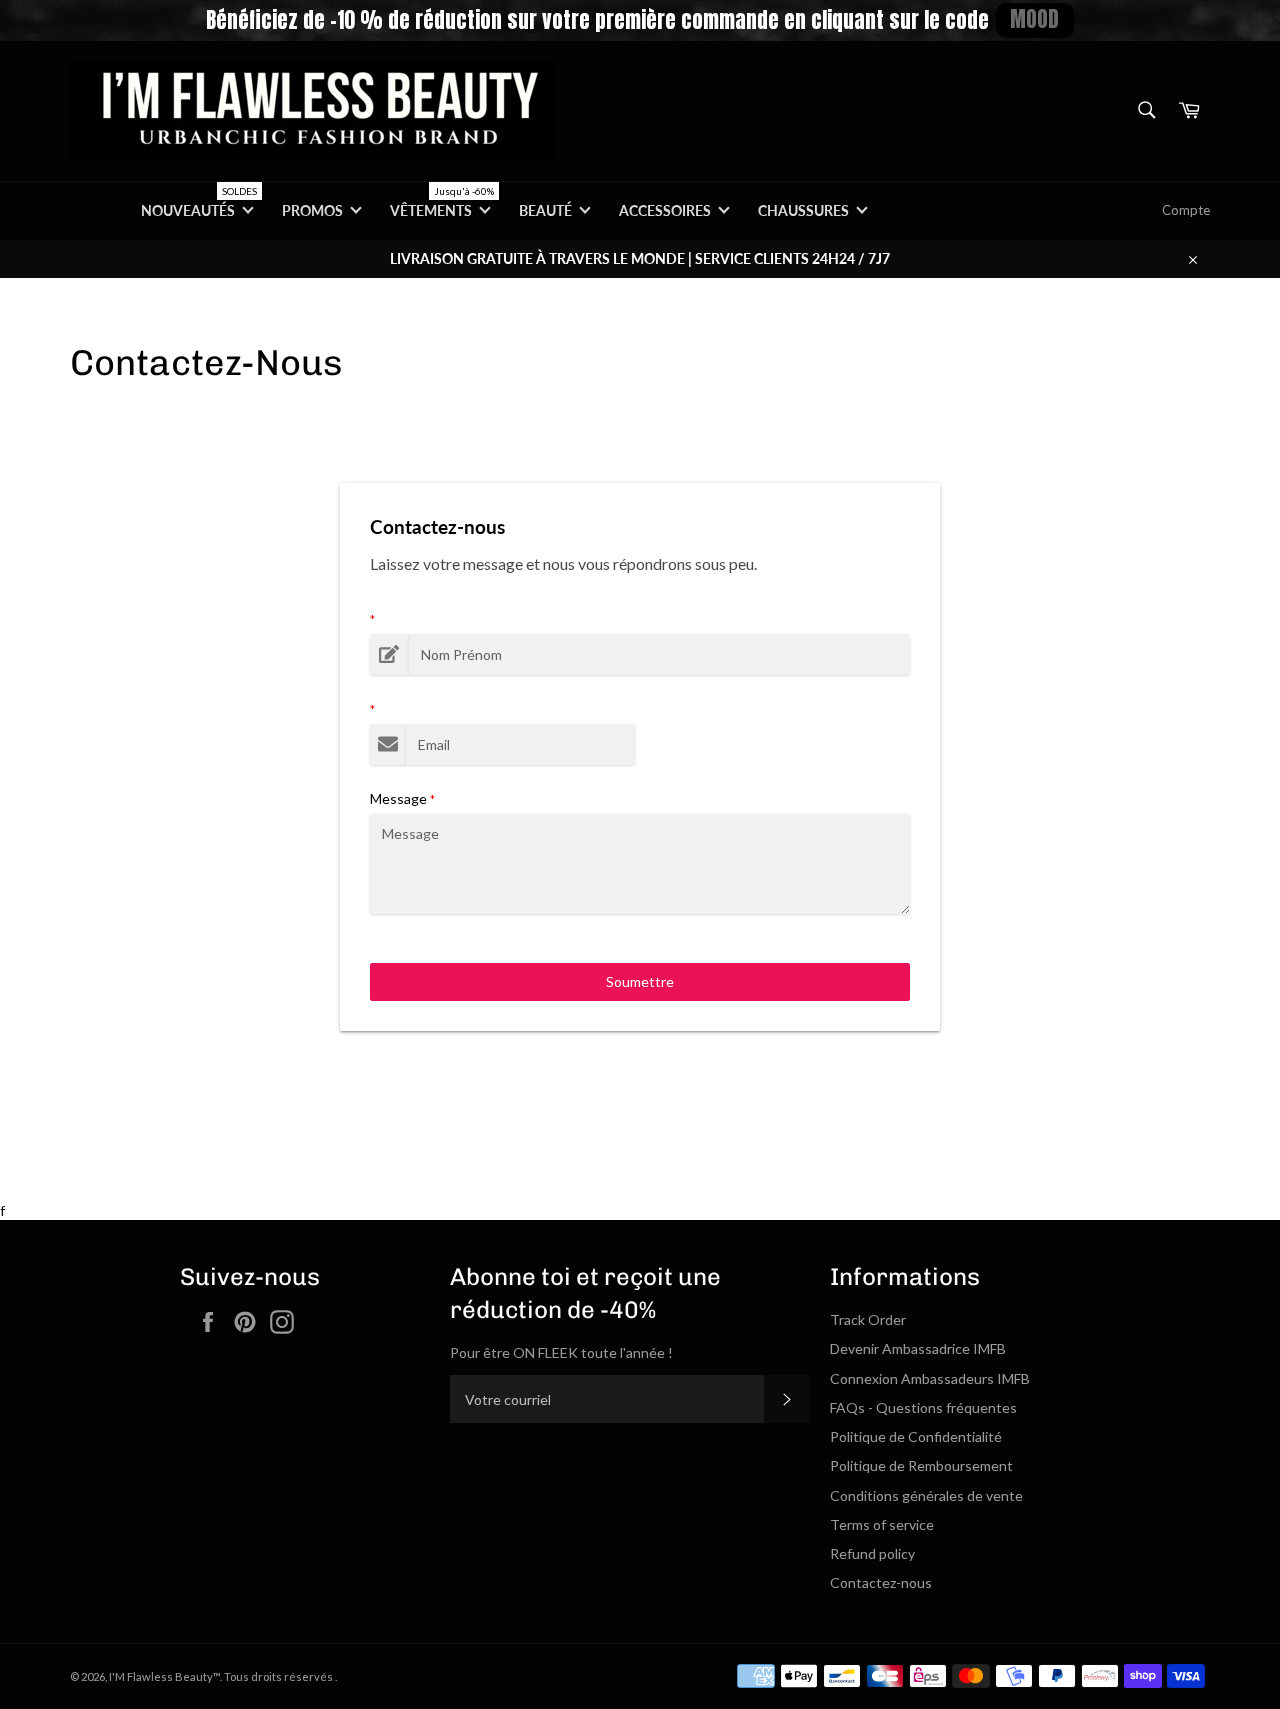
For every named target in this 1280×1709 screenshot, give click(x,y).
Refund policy (872, 1553)
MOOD (1034, 19)
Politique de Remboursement (921, 1465)
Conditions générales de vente (926, 1495)
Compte (1186, 210)
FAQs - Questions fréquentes (923, 1407)
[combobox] (1145, 111)
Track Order (868, 1319)
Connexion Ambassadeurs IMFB (930, 1378)
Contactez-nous (881, 1582)
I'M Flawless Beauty (161, 1676)
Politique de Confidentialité (916, 1436)
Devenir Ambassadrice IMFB (918, 1348)
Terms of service (882, 1524)
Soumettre (640, 981)
